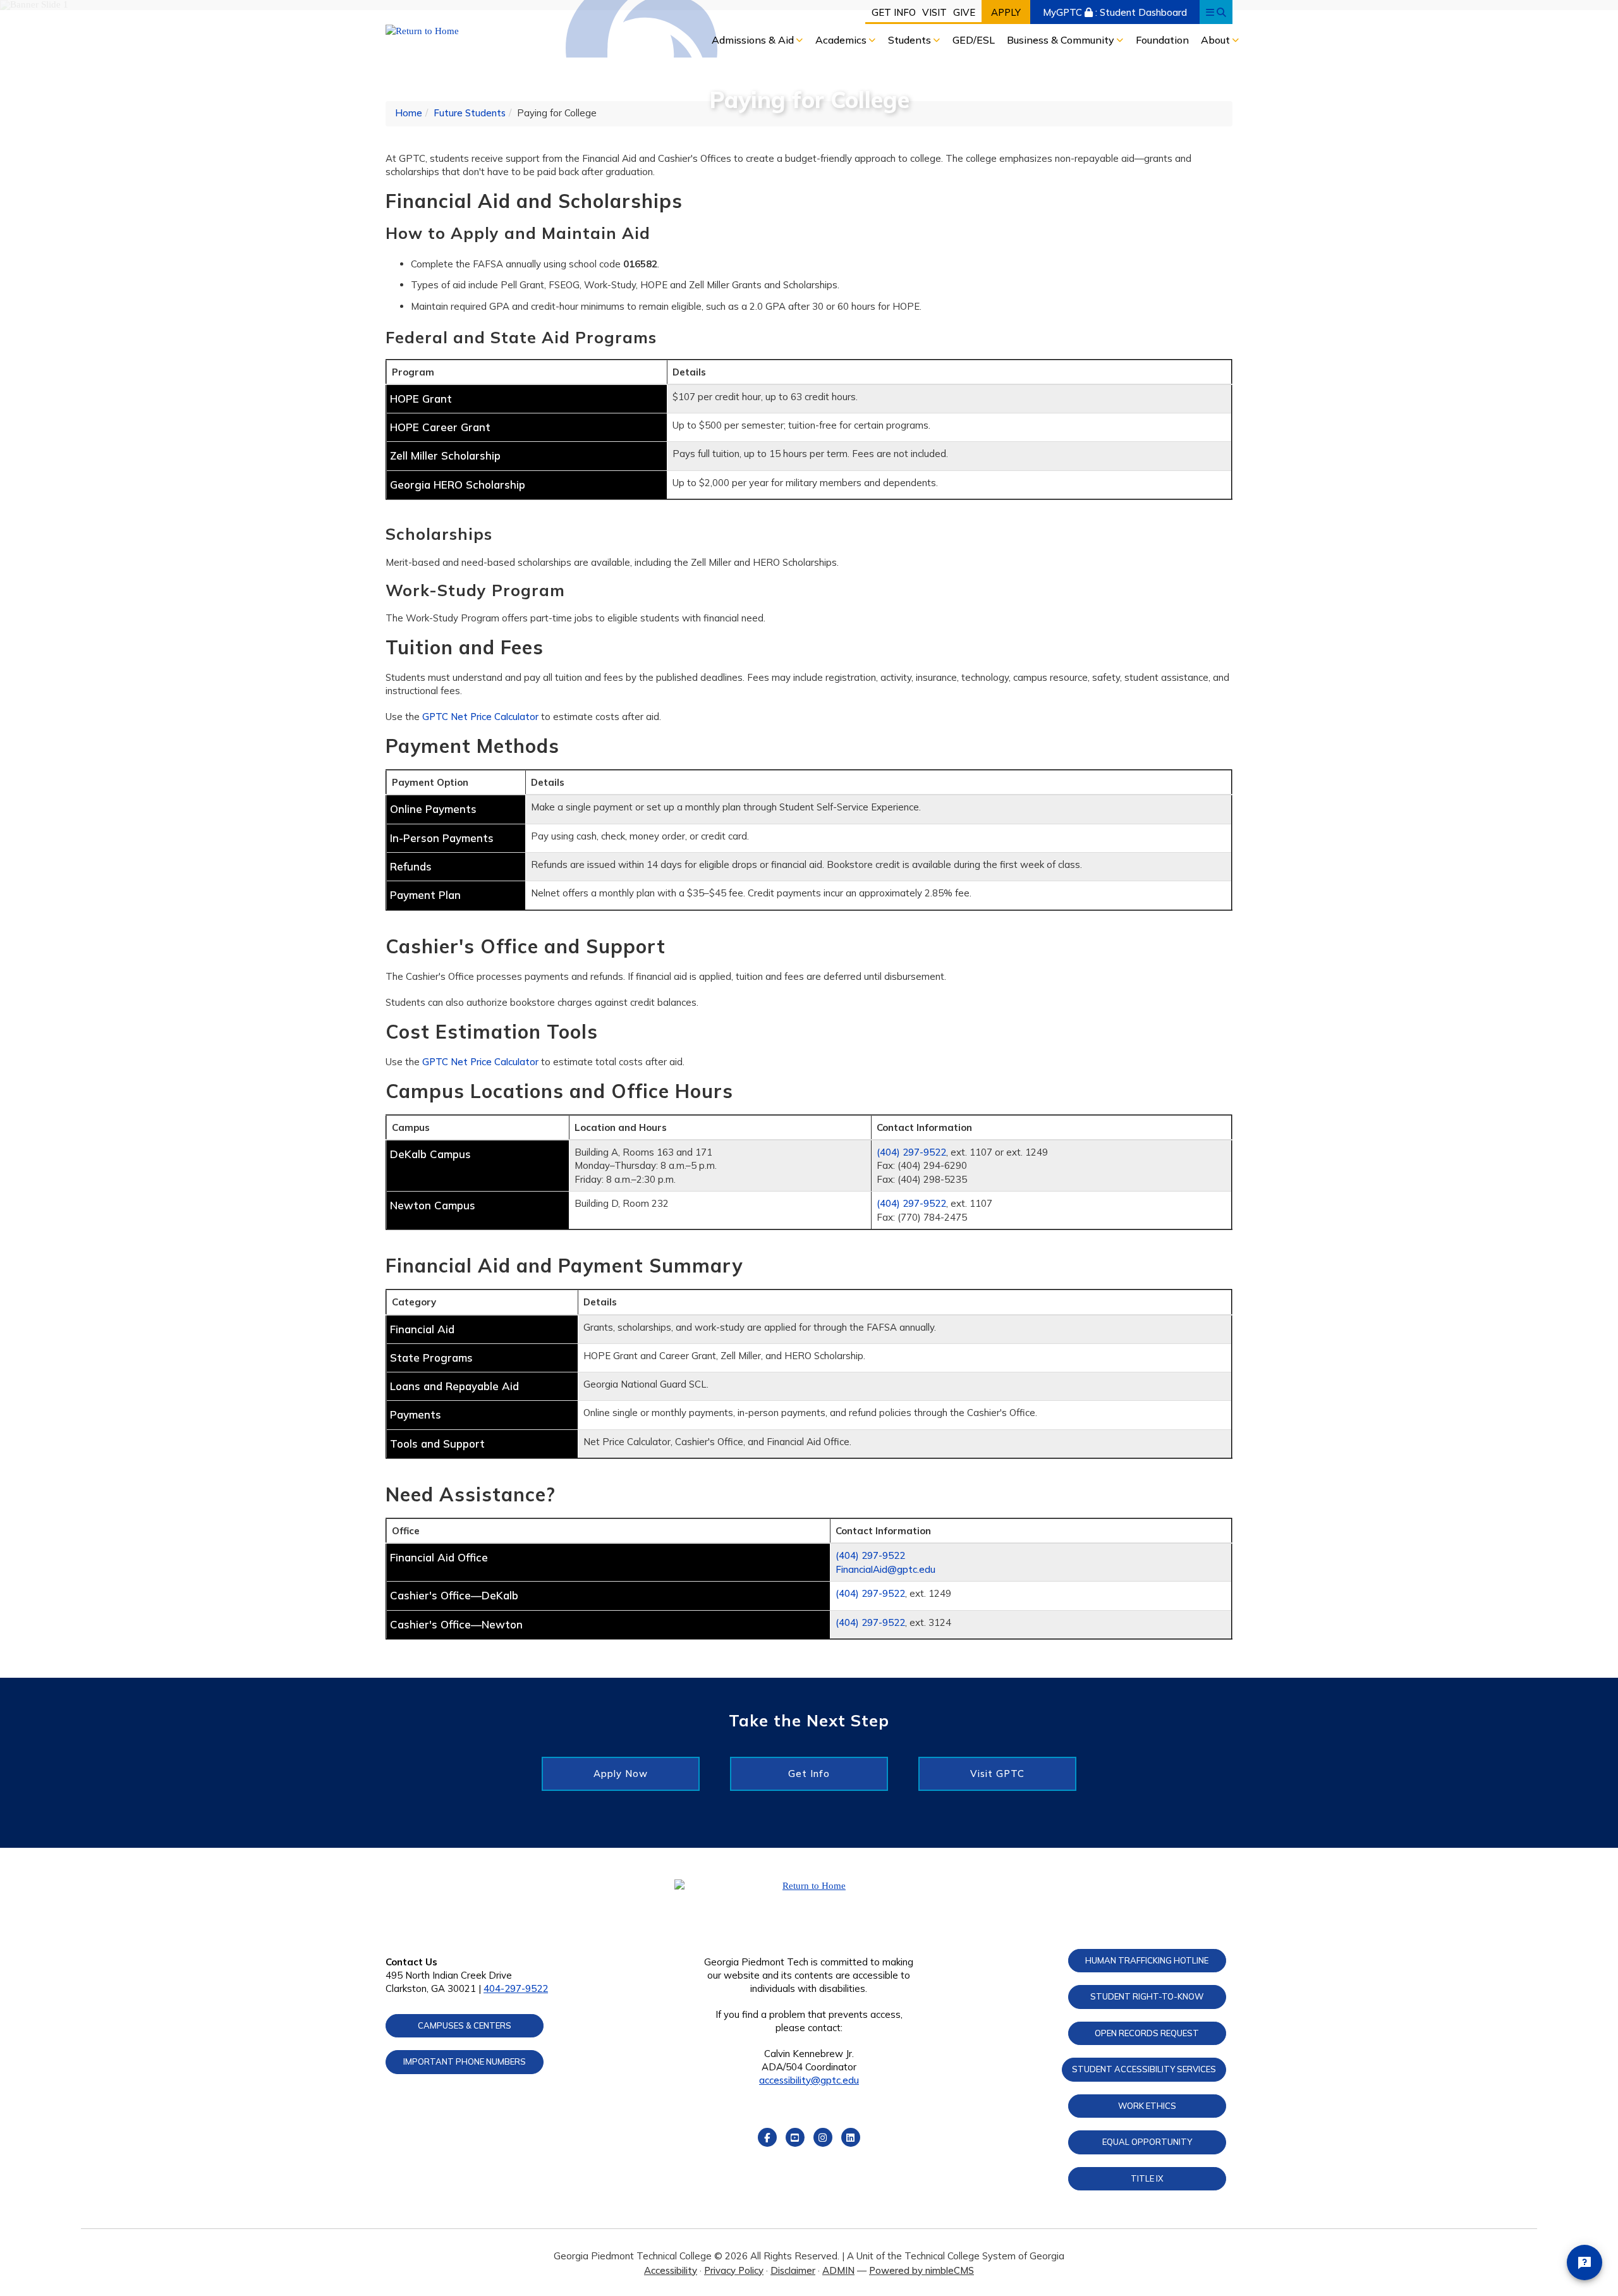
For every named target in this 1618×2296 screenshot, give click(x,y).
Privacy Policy (734, 2270)
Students (911, 40)
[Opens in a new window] (484, 31)
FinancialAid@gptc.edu (885, 1569)
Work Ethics (1147, 2106)
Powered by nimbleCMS (922, 2270)
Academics (842, 40)
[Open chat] (1585, 2262)
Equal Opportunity (1147, 2142)
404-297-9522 (516, 1988)
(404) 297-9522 (911, 1152)
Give (964, 12)
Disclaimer (793, 2270)
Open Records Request (1147, 2033)
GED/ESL (974, 40)
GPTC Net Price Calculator (482, 717)
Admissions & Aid (754, 40)
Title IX (1147, 2178)
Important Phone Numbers (465, 2061)
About (1217, 40)
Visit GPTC (997, 1774)
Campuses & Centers (465, 2025)
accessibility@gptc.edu (809, 2080)
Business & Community (1062, 40)
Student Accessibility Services (1144, 2069)
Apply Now (621, 1774)
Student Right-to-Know (1147, 1996)
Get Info (894, 12)
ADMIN (838, 2270)
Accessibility (671, 2270)
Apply (1006, 12)
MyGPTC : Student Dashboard (1115, 12)
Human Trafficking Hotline (1147, 1960)
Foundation (1162, 40)
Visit (934, 12)
